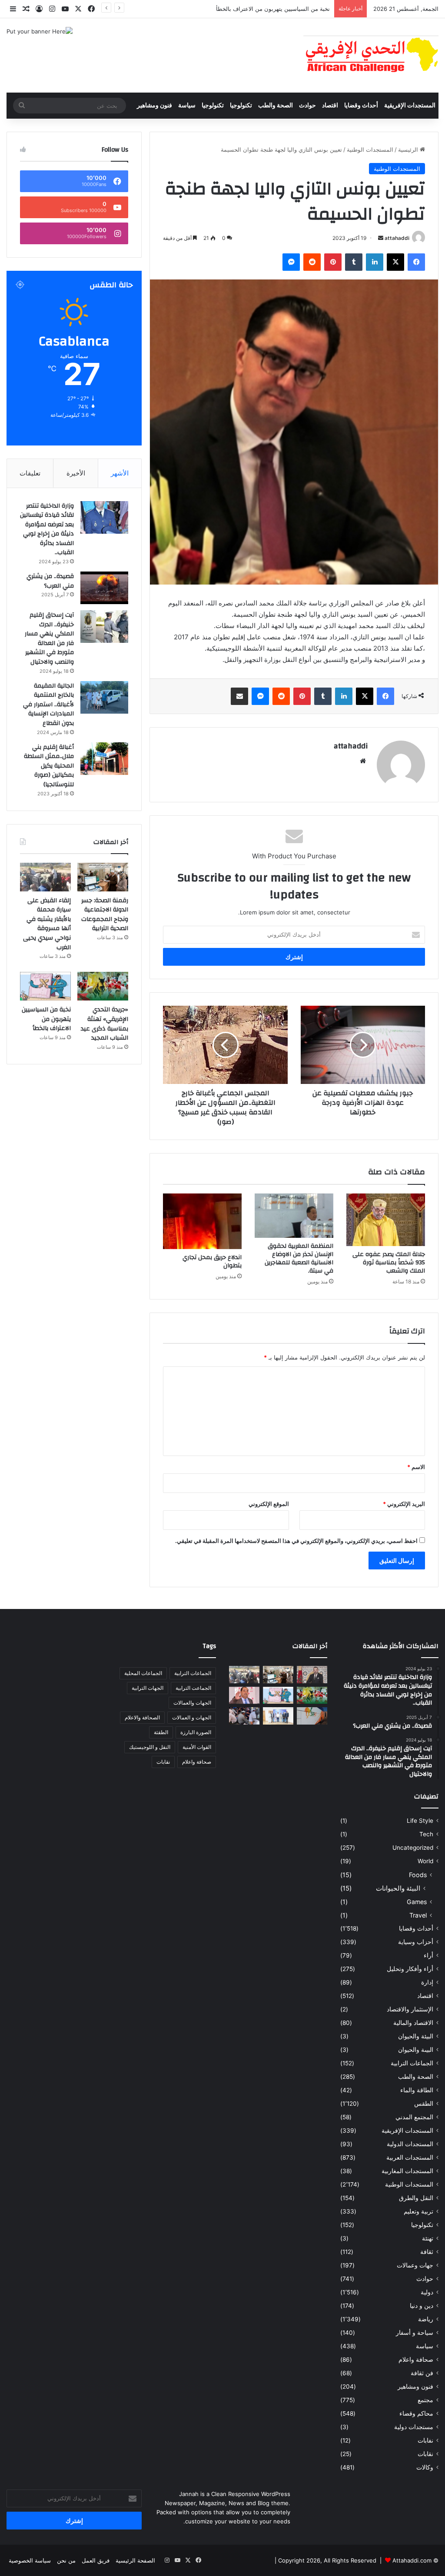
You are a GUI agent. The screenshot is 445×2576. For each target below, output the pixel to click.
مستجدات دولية (414, 2427)
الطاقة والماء (417, 2090)
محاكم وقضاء (416, 2413)
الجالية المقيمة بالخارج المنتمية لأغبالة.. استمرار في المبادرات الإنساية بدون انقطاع (48, 705)
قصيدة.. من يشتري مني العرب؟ (50, 581)
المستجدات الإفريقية (410, 106)
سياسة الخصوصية (30, 2560)
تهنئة (428, 2238)
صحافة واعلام (416, 2360)
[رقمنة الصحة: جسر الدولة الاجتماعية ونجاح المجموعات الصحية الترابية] (103, 877)
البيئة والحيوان (416, 2036)
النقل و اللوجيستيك (150, 1747)
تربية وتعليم (418, 2211)
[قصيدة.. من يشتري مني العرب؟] (104, 588)
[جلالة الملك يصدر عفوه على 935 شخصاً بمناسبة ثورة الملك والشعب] (386, 1220)
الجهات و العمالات (192, 1717)
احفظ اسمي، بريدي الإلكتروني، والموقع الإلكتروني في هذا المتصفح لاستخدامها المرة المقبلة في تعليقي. (296, 1541)
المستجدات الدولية (410, 2144)
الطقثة (161, 1732)
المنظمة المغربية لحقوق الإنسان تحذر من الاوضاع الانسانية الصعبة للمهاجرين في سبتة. (299, 1258)
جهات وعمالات (415, 2265)
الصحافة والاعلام (142, 1717)
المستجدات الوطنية (370, 150)
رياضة (426, 2319)
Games (417, 1902)
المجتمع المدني (414, 2117)
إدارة (427, 1982)
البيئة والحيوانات (398, 1888)
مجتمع (425, 2400)
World (425, 1861)
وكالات (425, 2467)
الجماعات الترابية (412, 2063)
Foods (418, 1875)
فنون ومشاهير (154, 106)
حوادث (307, 106)
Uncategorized (413, 1848)
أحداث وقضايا (361, 106)
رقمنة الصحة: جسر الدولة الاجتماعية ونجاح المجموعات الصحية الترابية (105, 915)
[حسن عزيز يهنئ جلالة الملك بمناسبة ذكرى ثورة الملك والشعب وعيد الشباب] (312, 1674)
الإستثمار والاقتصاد (410, 2009)
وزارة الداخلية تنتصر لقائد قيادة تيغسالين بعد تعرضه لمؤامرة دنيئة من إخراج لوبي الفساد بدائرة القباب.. (47, 529)
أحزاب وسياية (416, 1942)
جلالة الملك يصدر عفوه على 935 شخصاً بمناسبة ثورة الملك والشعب (389, 1263)
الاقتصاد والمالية (413, 2023)
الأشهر (120, 473)
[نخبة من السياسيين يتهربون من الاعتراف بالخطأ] (45, 986)
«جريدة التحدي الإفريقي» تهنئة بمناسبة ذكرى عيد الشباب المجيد (105, 1024)
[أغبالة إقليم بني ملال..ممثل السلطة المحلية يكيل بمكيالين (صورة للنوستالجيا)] (104, 759)
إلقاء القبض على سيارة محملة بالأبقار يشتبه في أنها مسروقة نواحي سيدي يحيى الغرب (47, 924)
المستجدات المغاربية (407, 2171)
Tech (426, 1834)
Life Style (420, 1821)
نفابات (425, 2440)
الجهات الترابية (148, 1688)
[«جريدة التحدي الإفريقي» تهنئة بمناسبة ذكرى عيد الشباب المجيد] (103, 986)
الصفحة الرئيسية (135, 2560)
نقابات (425, 2454)
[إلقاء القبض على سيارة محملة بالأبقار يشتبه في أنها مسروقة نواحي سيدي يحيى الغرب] (45, 877)
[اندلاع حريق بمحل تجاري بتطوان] (202, 1221)
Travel (418, 1915)
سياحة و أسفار (415, 2333)
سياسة (187, 106)
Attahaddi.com (412, 2560)
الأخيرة (76, 473)
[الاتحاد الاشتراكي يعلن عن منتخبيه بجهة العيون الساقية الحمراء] (278, 1716)
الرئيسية (409, 150)
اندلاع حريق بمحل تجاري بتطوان (212, 1261)
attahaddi (397, 238)
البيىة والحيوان (416, 2050)
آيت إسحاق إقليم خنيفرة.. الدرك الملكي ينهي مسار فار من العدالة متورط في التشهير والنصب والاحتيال (49, 638)
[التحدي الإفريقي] (371, 55)
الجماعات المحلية (143, 1673)
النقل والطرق (416, 2198)
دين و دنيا (422, 2306)
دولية (427, 2292)
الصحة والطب (276, 106)
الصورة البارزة (196, 1732)
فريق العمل (96, 2560)
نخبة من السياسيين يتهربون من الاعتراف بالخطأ (273, 9)
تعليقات (30, 473)
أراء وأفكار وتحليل (410, 1969)
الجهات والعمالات (192, 1703)
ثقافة (427, 2252)
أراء (428, 1955)
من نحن (66, 2560)
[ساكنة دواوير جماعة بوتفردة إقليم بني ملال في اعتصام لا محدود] (244, 1716)
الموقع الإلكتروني (269, 1504)
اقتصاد (330, 106)
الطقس (424, 2104)
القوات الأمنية (197, 1747)
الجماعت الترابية (193, 1688)
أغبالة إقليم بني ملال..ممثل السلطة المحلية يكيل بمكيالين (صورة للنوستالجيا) (49, 766)
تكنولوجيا (241, 106)
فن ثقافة (422, 2373)
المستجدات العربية (410, 2157)
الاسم (416, 1467)
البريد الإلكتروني (404, 1504)
